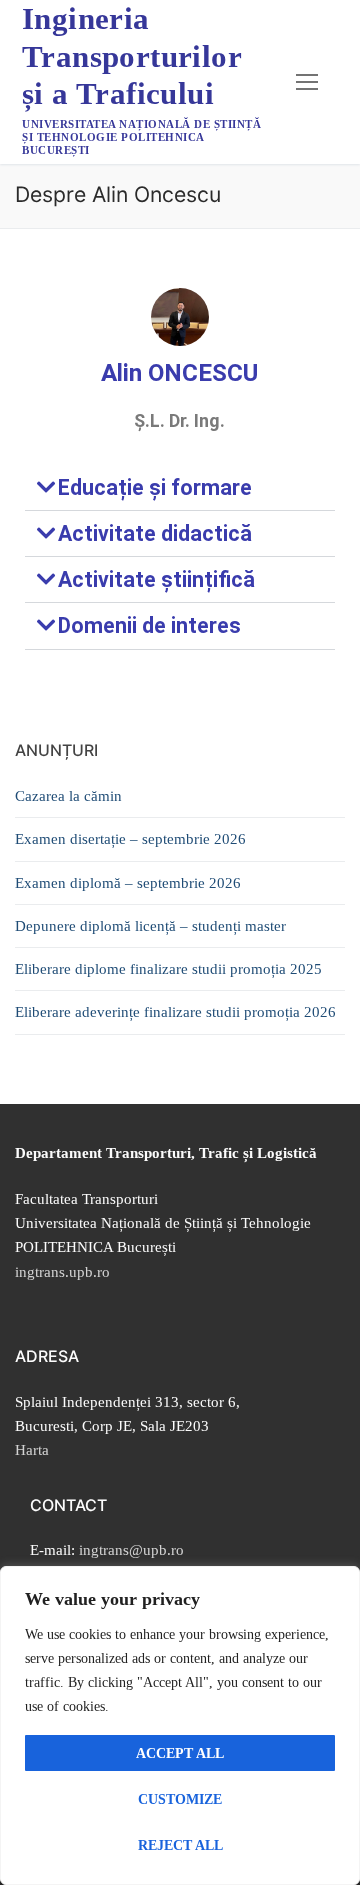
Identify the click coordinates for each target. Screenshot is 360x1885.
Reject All (180, 1845)
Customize (180, 1799)
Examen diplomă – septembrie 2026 (128, 883)
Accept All (180, 1753)
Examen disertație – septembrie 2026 (130, 839)
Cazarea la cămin (68, 796)
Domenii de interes (149, 625)
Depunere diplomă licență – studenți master (150, 926)
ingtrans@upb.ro (131, 1550)
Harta (32, 1450)
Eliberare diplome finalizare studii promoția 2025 (168, 969)
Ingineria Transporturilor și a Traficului (131, 56)
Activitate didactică (155, 533)
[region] (180, 1725)
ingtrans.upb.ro (62, 1272)
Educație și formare (155, 487)
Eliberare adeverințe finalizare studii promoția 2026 (175, 1012)
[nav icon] (307, 81)
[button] (180, 488)
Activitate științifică (156, 579)
